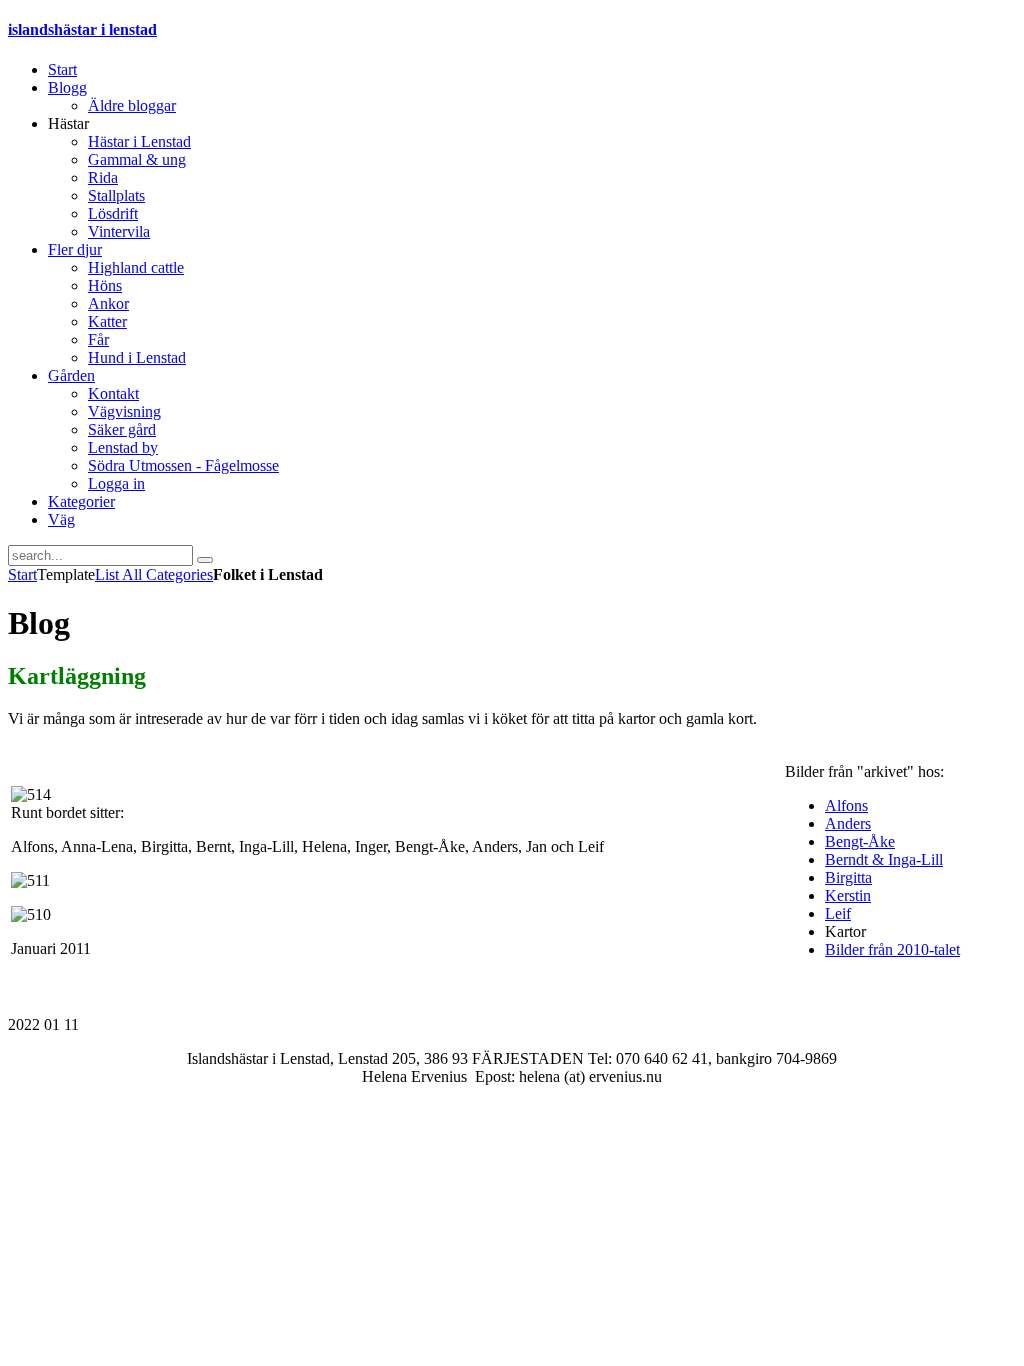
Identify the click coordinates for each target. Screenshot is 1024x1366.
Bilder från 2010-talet (892, 949)
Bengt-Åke (860, 841)
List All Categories (154, 574)
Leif (838, 913)
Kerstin (848, 895)
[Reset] (205, 560)
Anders (848, 823)
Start (22, 574)
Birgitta (848, 877)
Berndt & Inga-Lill (884, 859)
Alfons (846, 805)
